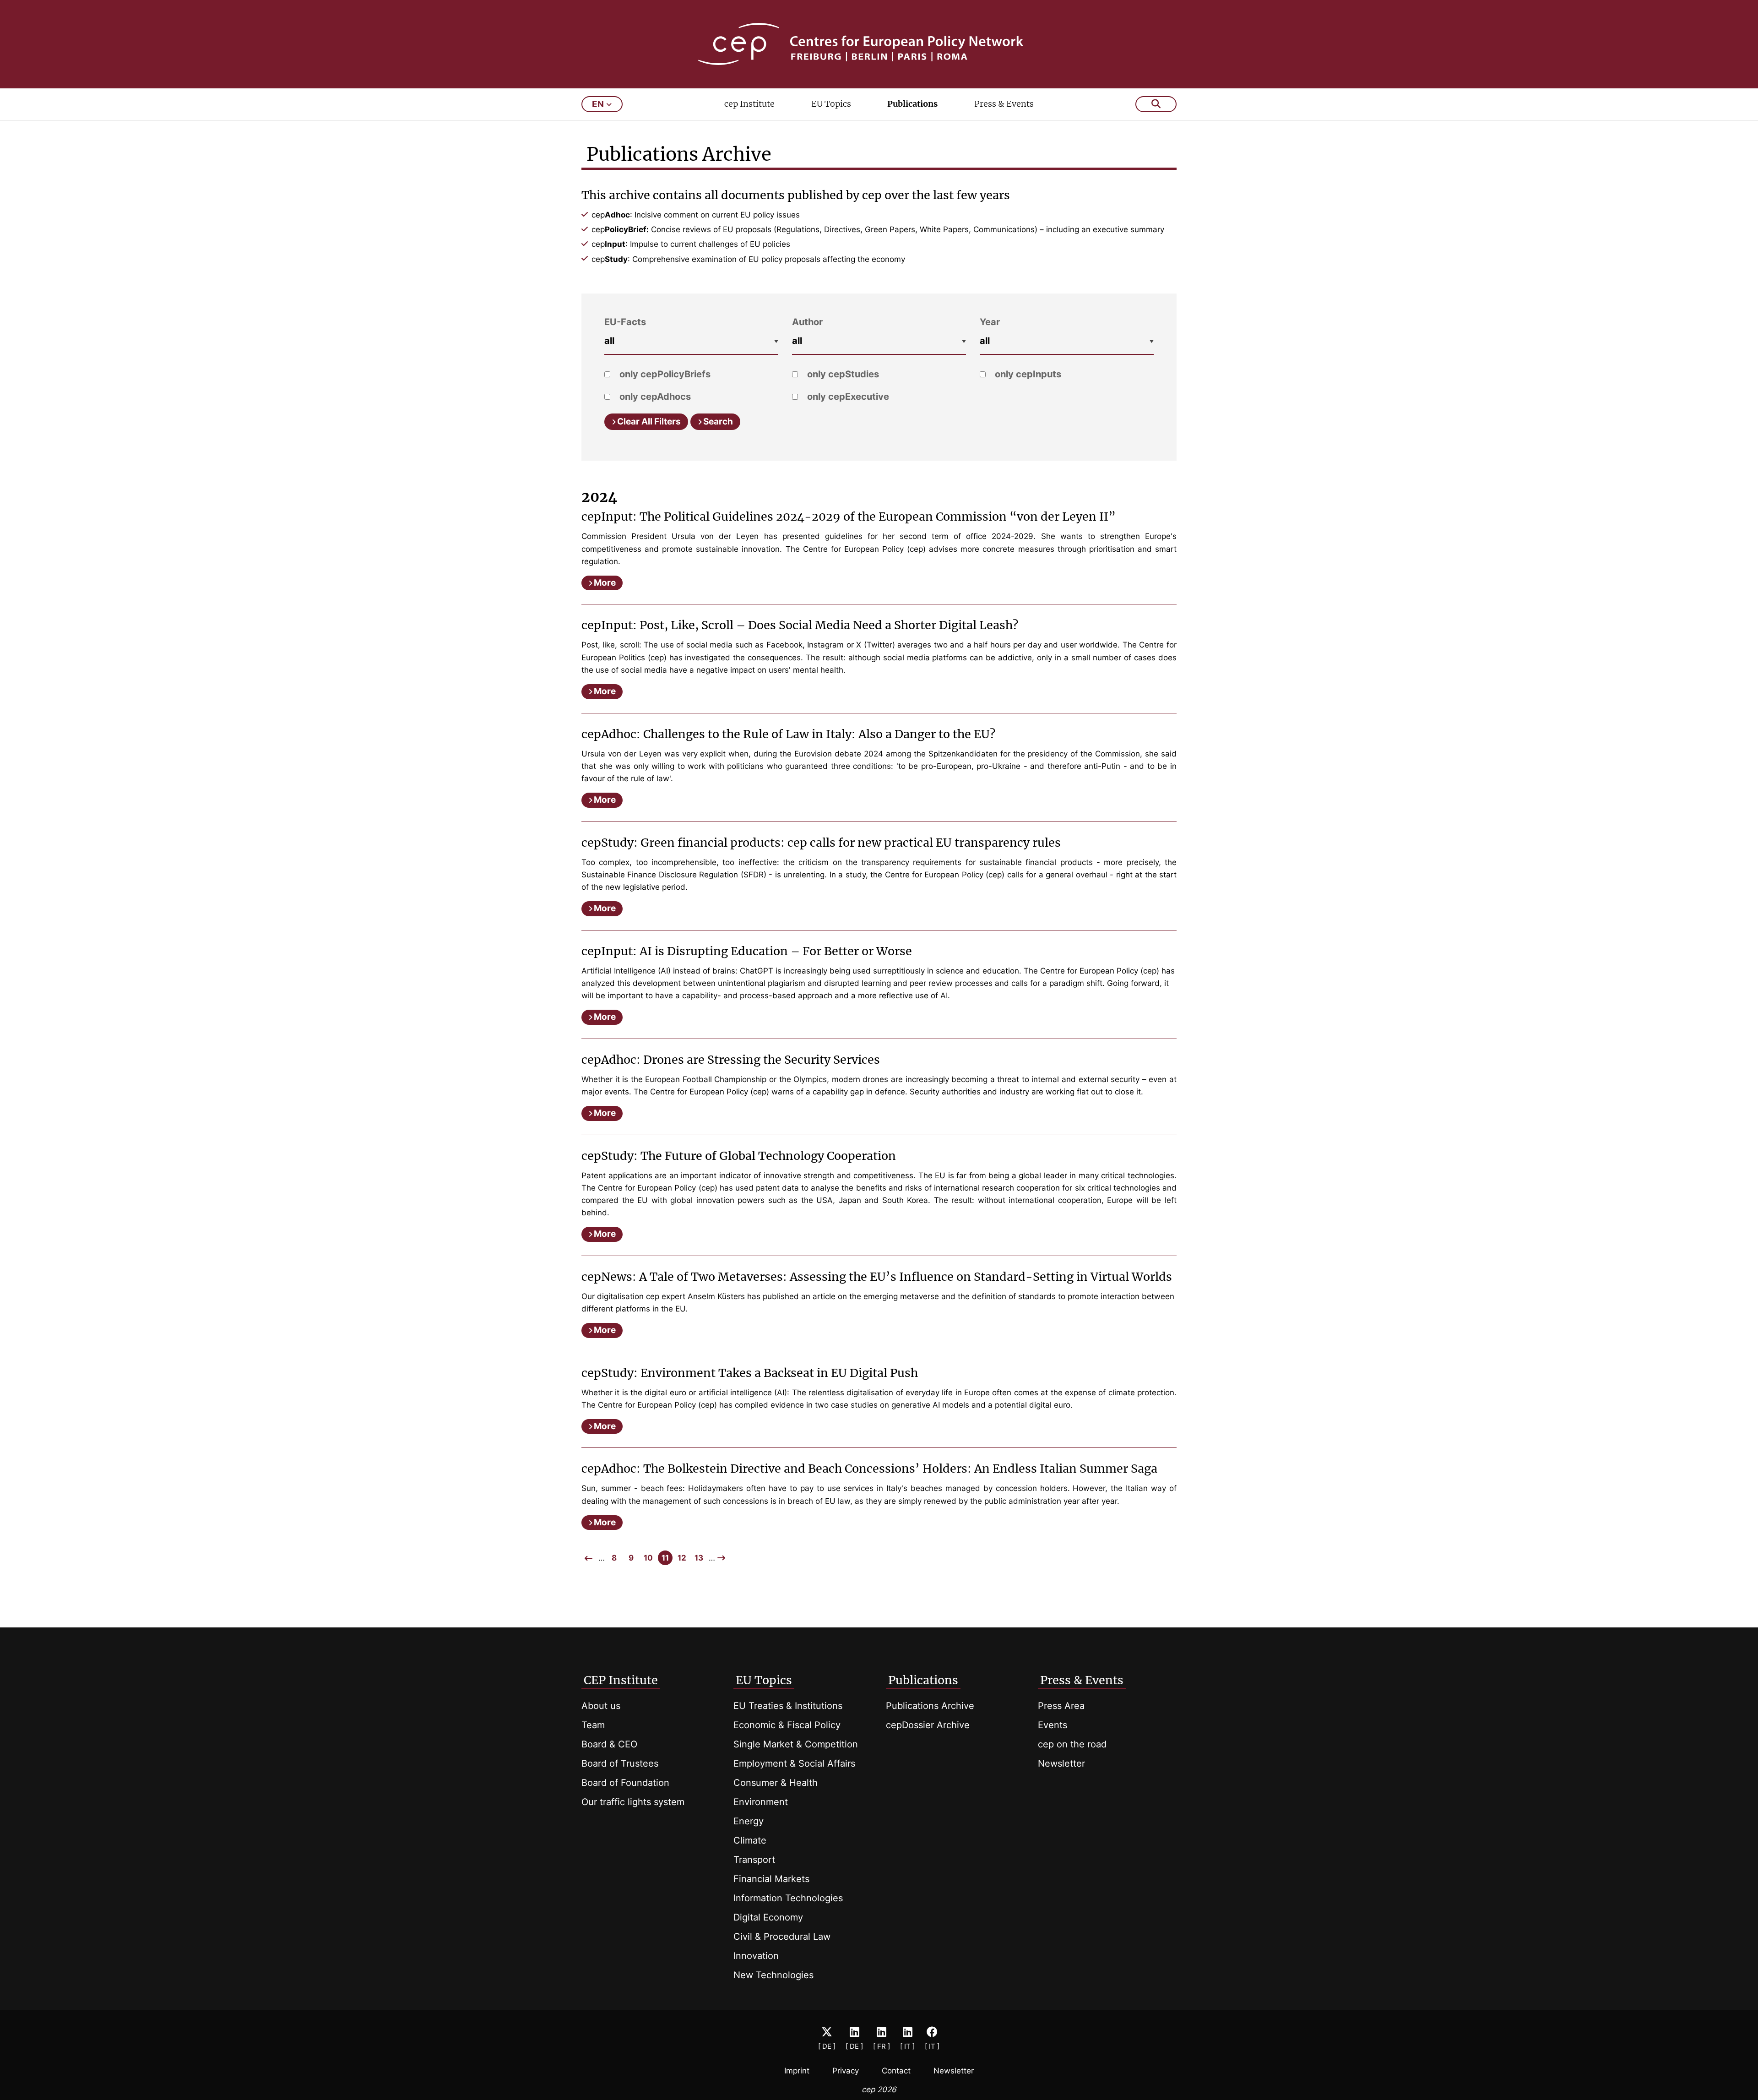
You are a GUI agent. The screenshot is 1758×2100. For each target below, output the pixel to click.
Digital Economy (768, 1917)
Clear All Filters (649, 422)
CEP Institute (621, 1680)
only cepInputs (1027, 374)
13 (699, 1558)
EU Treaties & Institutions (788, 1706)
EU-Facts (625, 322)
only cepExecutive (847, 397)
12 (682, 1558)
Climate (750, 1840)
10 (648, 1558)
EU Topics (831, 104)
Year (990, 322)
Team (593, 1725)
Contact (896, 2071)
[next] (721, 1558)
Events (1053, 1725)
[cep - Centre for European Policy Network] (879, 44)
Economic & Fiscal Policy (787, 1725)
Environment (761, 1802)
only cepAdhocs (654, 397)
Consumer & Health (776, 1783)
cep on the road (1072, 1744)
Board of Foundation (625, 1783)
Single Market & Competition (796, 1744)
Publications (912, 104)
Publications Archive (930, 1706)
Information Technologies (788, 1898)
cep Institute (749, 104)
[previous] (589, 1558)
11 (665, 1558)
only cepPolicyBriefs (664, 374)
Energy (749, 1821)
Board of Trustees (620, 1763)
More (605, 583)
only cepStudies (842, 374)
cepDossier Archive (928, 1725)
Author (807, 322)
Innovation (756, 1956)
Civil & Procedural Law (782, 1937)
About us (601, 1706)
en (598, 104)
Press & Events (1004, 104)
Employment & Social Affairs (794, 1763)
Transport (754, 1860)
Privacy (846, 2071)
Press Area (1061, 1706)
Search (718, 422)
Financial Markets (771, 1879)
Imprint (797, 2071)
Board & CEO (609, 1744)
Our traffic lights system (633, 1802)
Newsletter (1061, 1763)
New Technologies (773, 1975)
